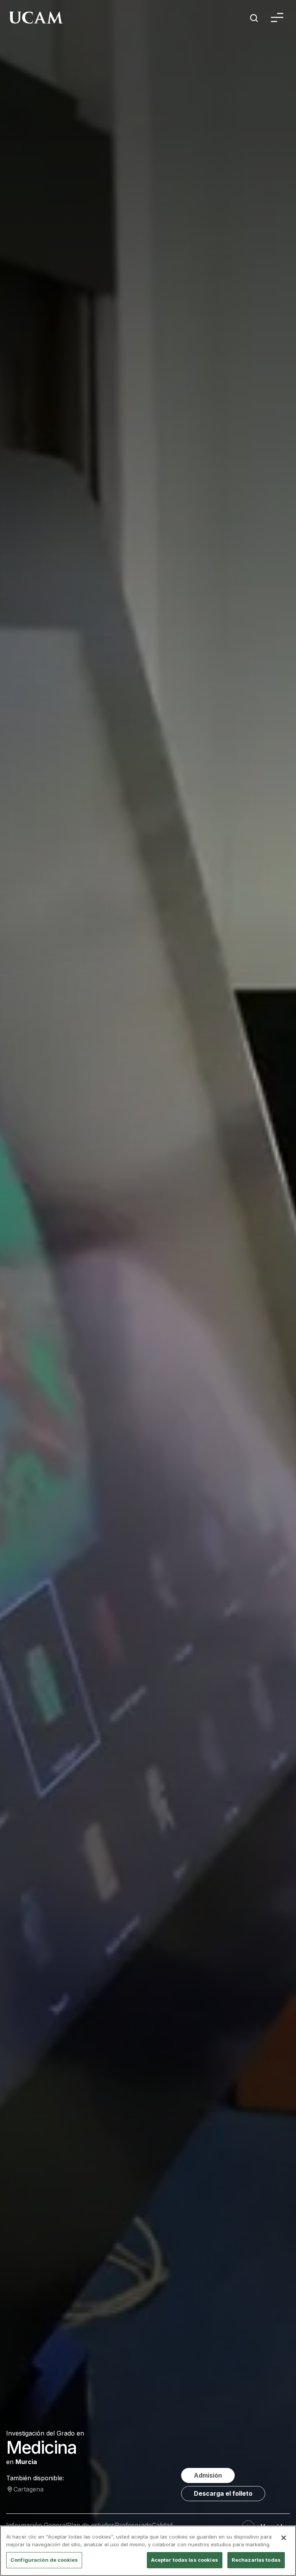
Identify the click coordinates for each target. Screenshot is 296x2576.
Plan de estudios (91, 2525)
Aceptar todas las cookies (185, 2560)
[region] (148, 2551)
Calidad (162, 2525)
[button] (277, 19)
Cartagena (29, 2489)
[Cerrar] (284, 2538)
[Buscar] (254, 19)
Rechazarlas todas (256, 2560)
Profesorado (133, 2525)
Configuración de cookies (44, 2560)
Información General (37, 2525)
